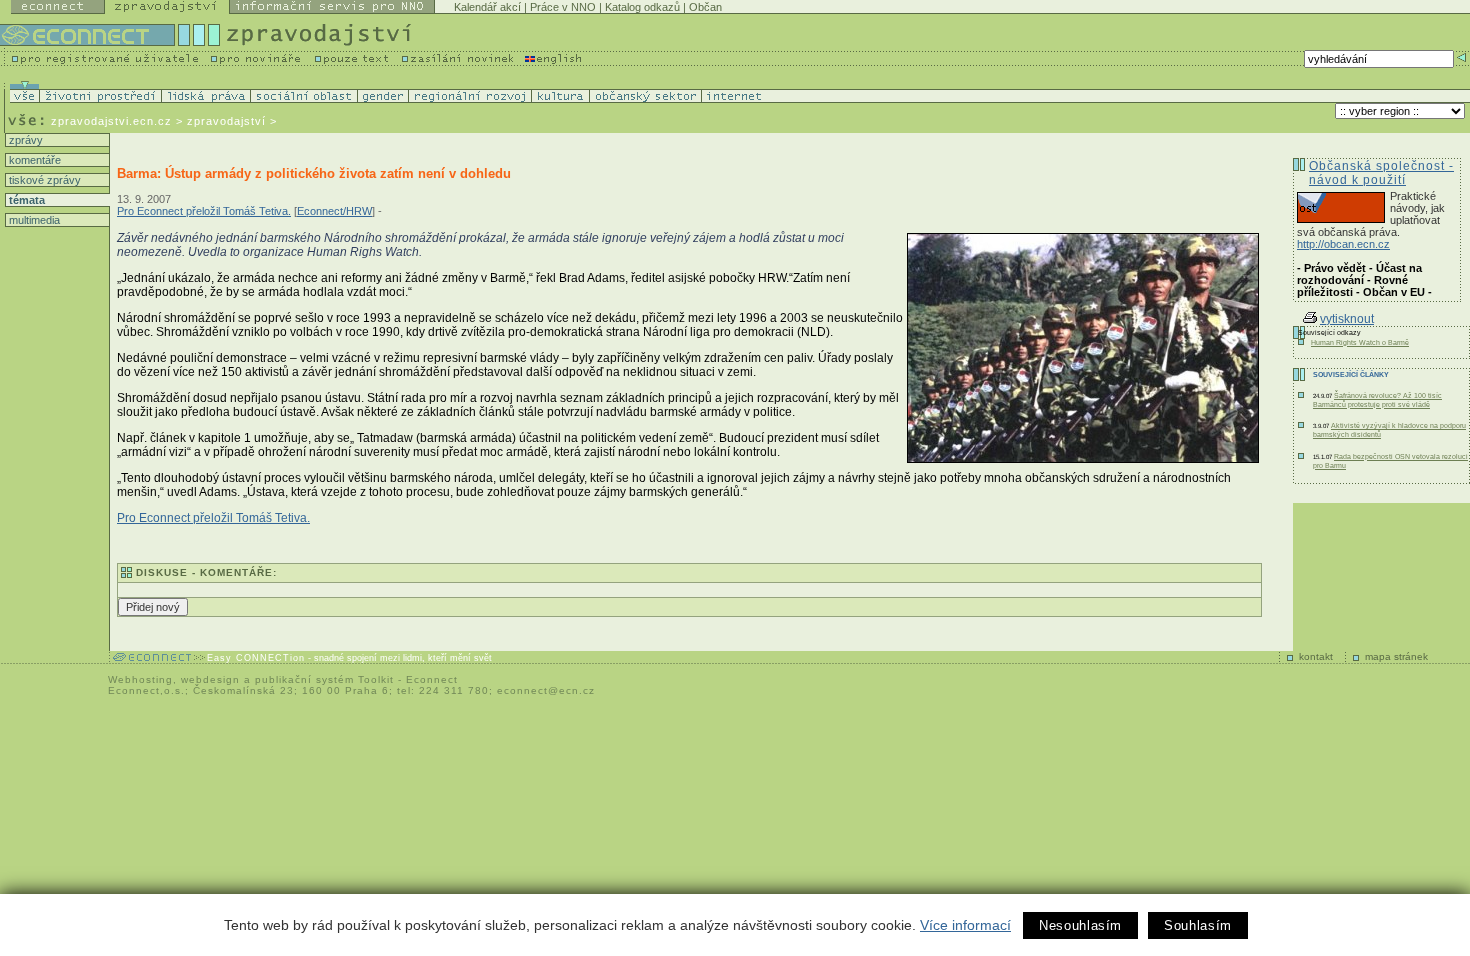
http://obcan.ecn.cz (1343, 244)
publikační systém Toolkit (324, 679)
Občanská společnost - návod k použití (1381, 173)
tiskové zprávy (43, 180)
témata (25, 200)
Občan (705, 7)
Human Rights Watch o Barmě (1360, 342)
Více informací (965, 925)
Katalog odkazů (642, 7)
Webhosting (140, 679)
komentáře (33, 160)
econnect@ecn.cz (546, 690)
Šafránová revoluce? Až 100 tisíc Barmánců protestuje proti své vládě (1377, 400)
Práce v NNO (563, 7)
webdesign (210, 679)
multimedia (33, 220)
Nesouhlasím (1080, 925)
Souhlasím (1198, 925)
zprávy (24, 140)
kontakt (1316, 656)
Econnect (432, 679)
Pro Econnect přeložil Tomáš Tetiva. (204, 211)
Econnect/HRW (334, 211)
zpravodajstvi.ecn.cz (111, 121)
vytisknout (1347, 319)
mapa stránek (1396, 656)
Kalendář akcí (487, 7)
